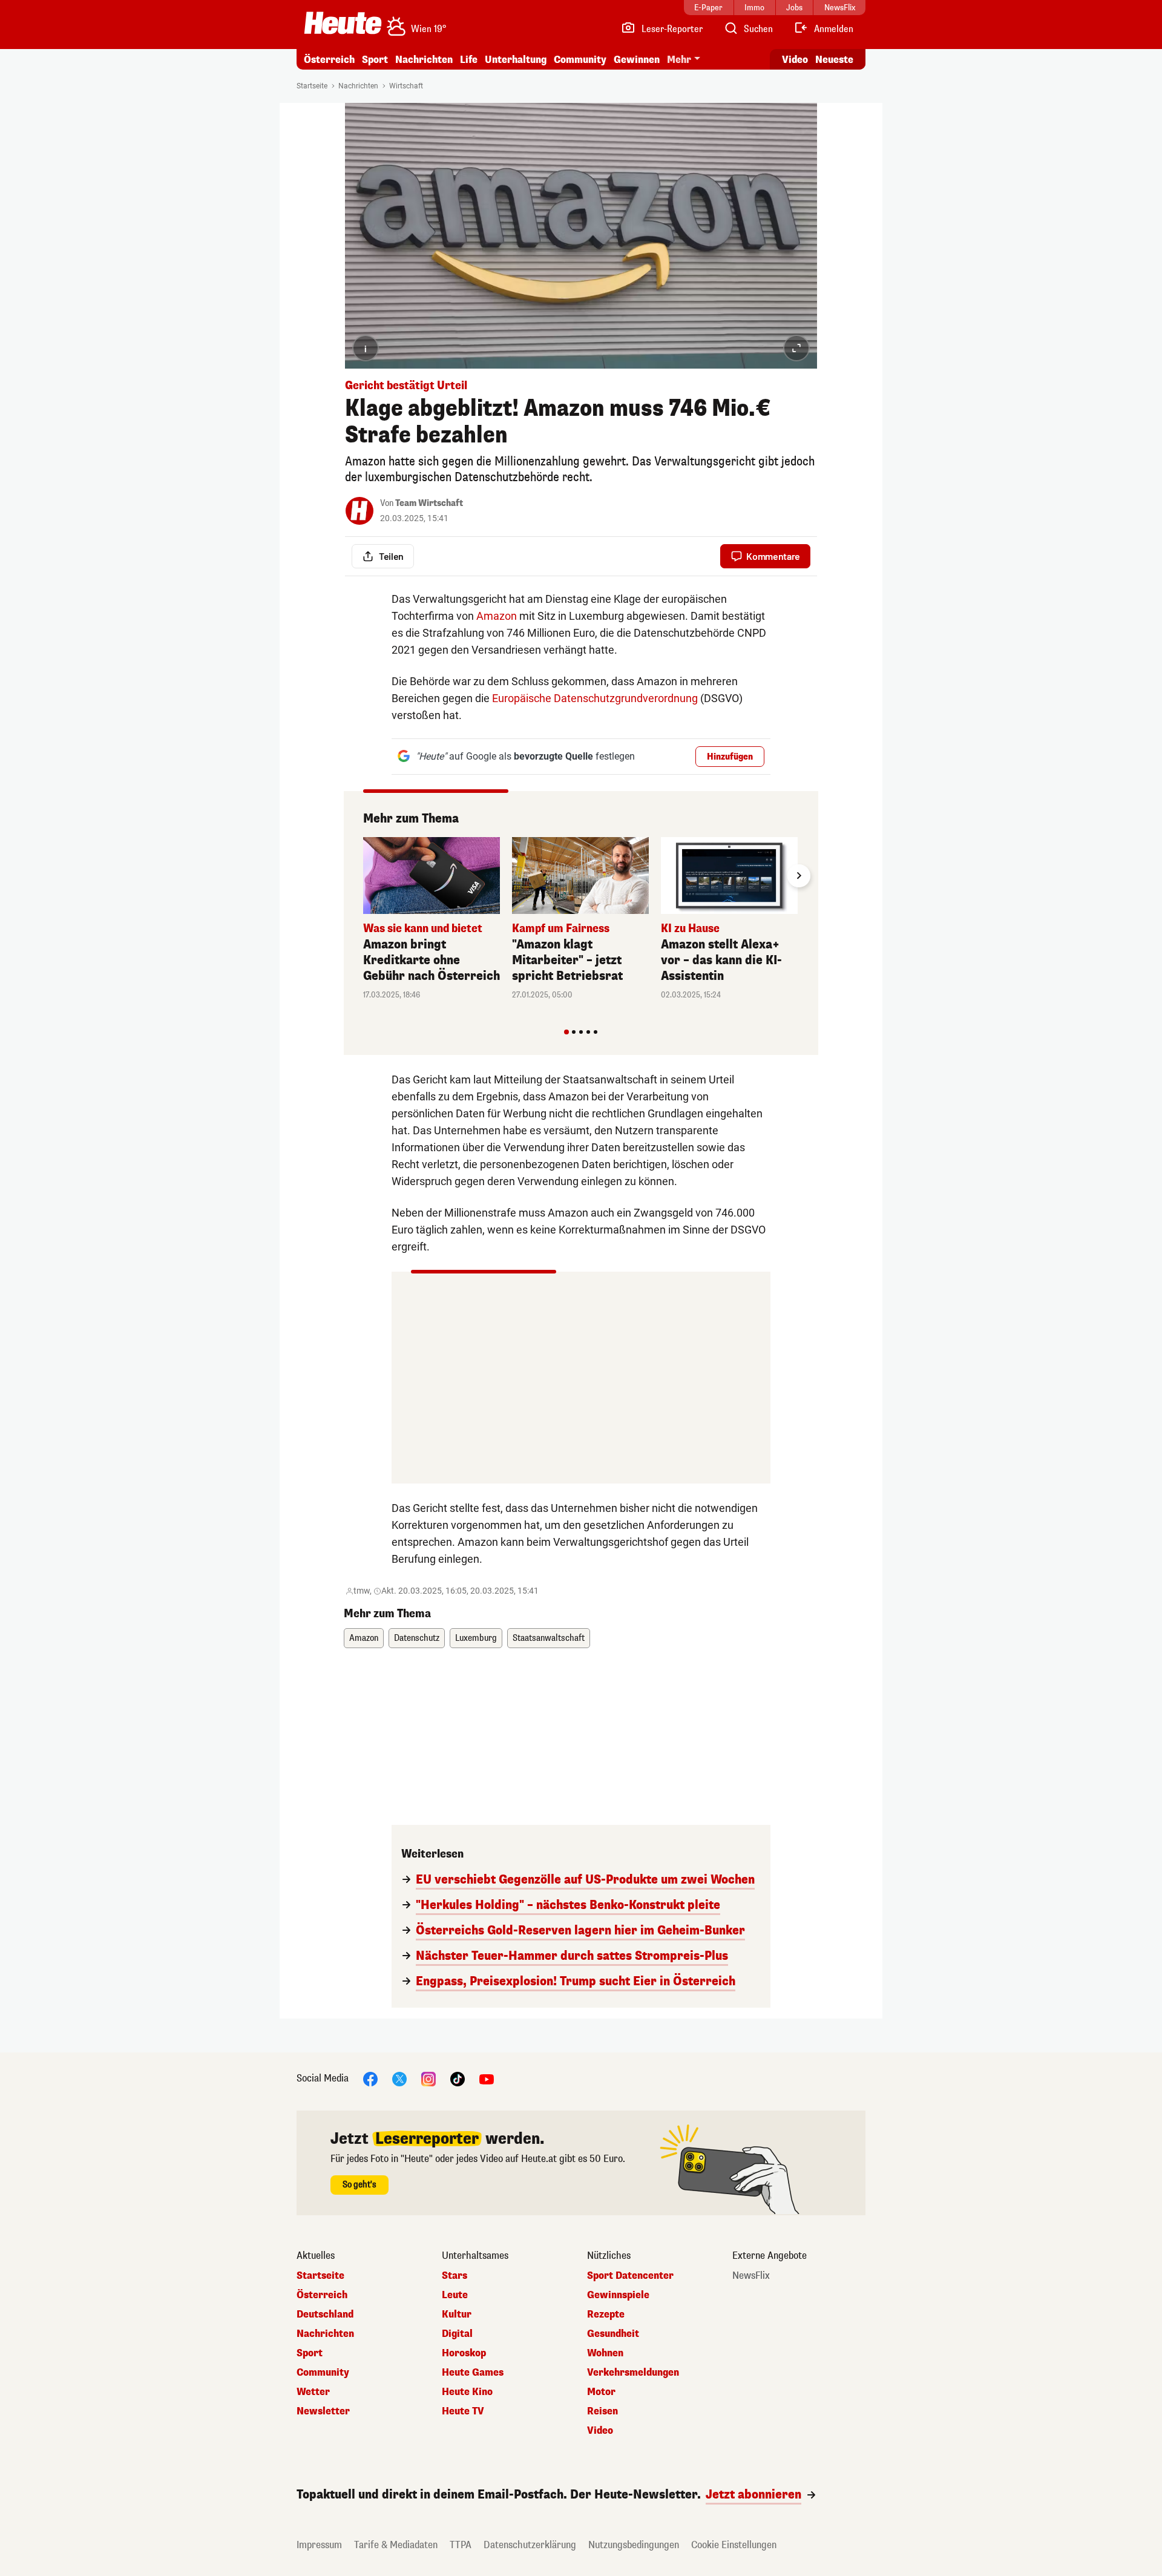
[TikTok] (458, 2078)
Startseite (312, 86)
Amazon (497, 616)
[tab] (566, 1032)
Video (795, 60)
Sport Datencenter (630, 2276)
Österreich (329, 60)
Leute (455, 2295)
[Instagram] (428, 2078)
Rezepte (606, 2315)
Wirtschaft (406, 86)
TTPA (461, 2545)
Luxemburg (476, 1638)
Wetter (313, 2392)
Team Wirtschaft (429, 503)
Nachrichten (358, 86)
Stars (455, 2276)
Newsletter (323, 2411)
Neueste (834, 60)
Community (580, 60)
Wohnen (605, 2353)
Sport (375, 60)
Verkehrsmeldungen (633, 2373)
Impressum (319, 2545)
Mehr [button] (679, 60)
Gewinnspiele (618, 2295)
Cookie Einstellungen (734, 2545)
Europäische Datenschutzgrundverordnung (595, 698)
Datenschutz (417, 1638)
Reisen (602, 2411)
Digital (457, 2334)
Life (469, 60)
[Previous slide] (363, 876)
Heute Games (473, 2373)
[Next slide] (799, 876)
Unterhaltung (516, 60)
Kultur (457, 2315)
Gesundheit (613, 2334)
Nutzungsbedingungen (634, 2545)
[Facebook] (370, 2078)
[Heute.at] (343, 23)
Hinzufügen (730, 757)
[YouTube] (487, 2078)
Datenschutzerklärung (530, 2545)
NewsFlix (751, 2276)
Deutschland (325, 2315)
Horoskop (464, 2353)
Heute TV (463, 2411)
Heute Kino (467, 2392)
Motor (601, 2392)
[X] (399, 2078)
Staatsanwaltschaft (549, 1638)
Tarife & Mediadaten (396, 2545)
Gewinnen (637, 60)
